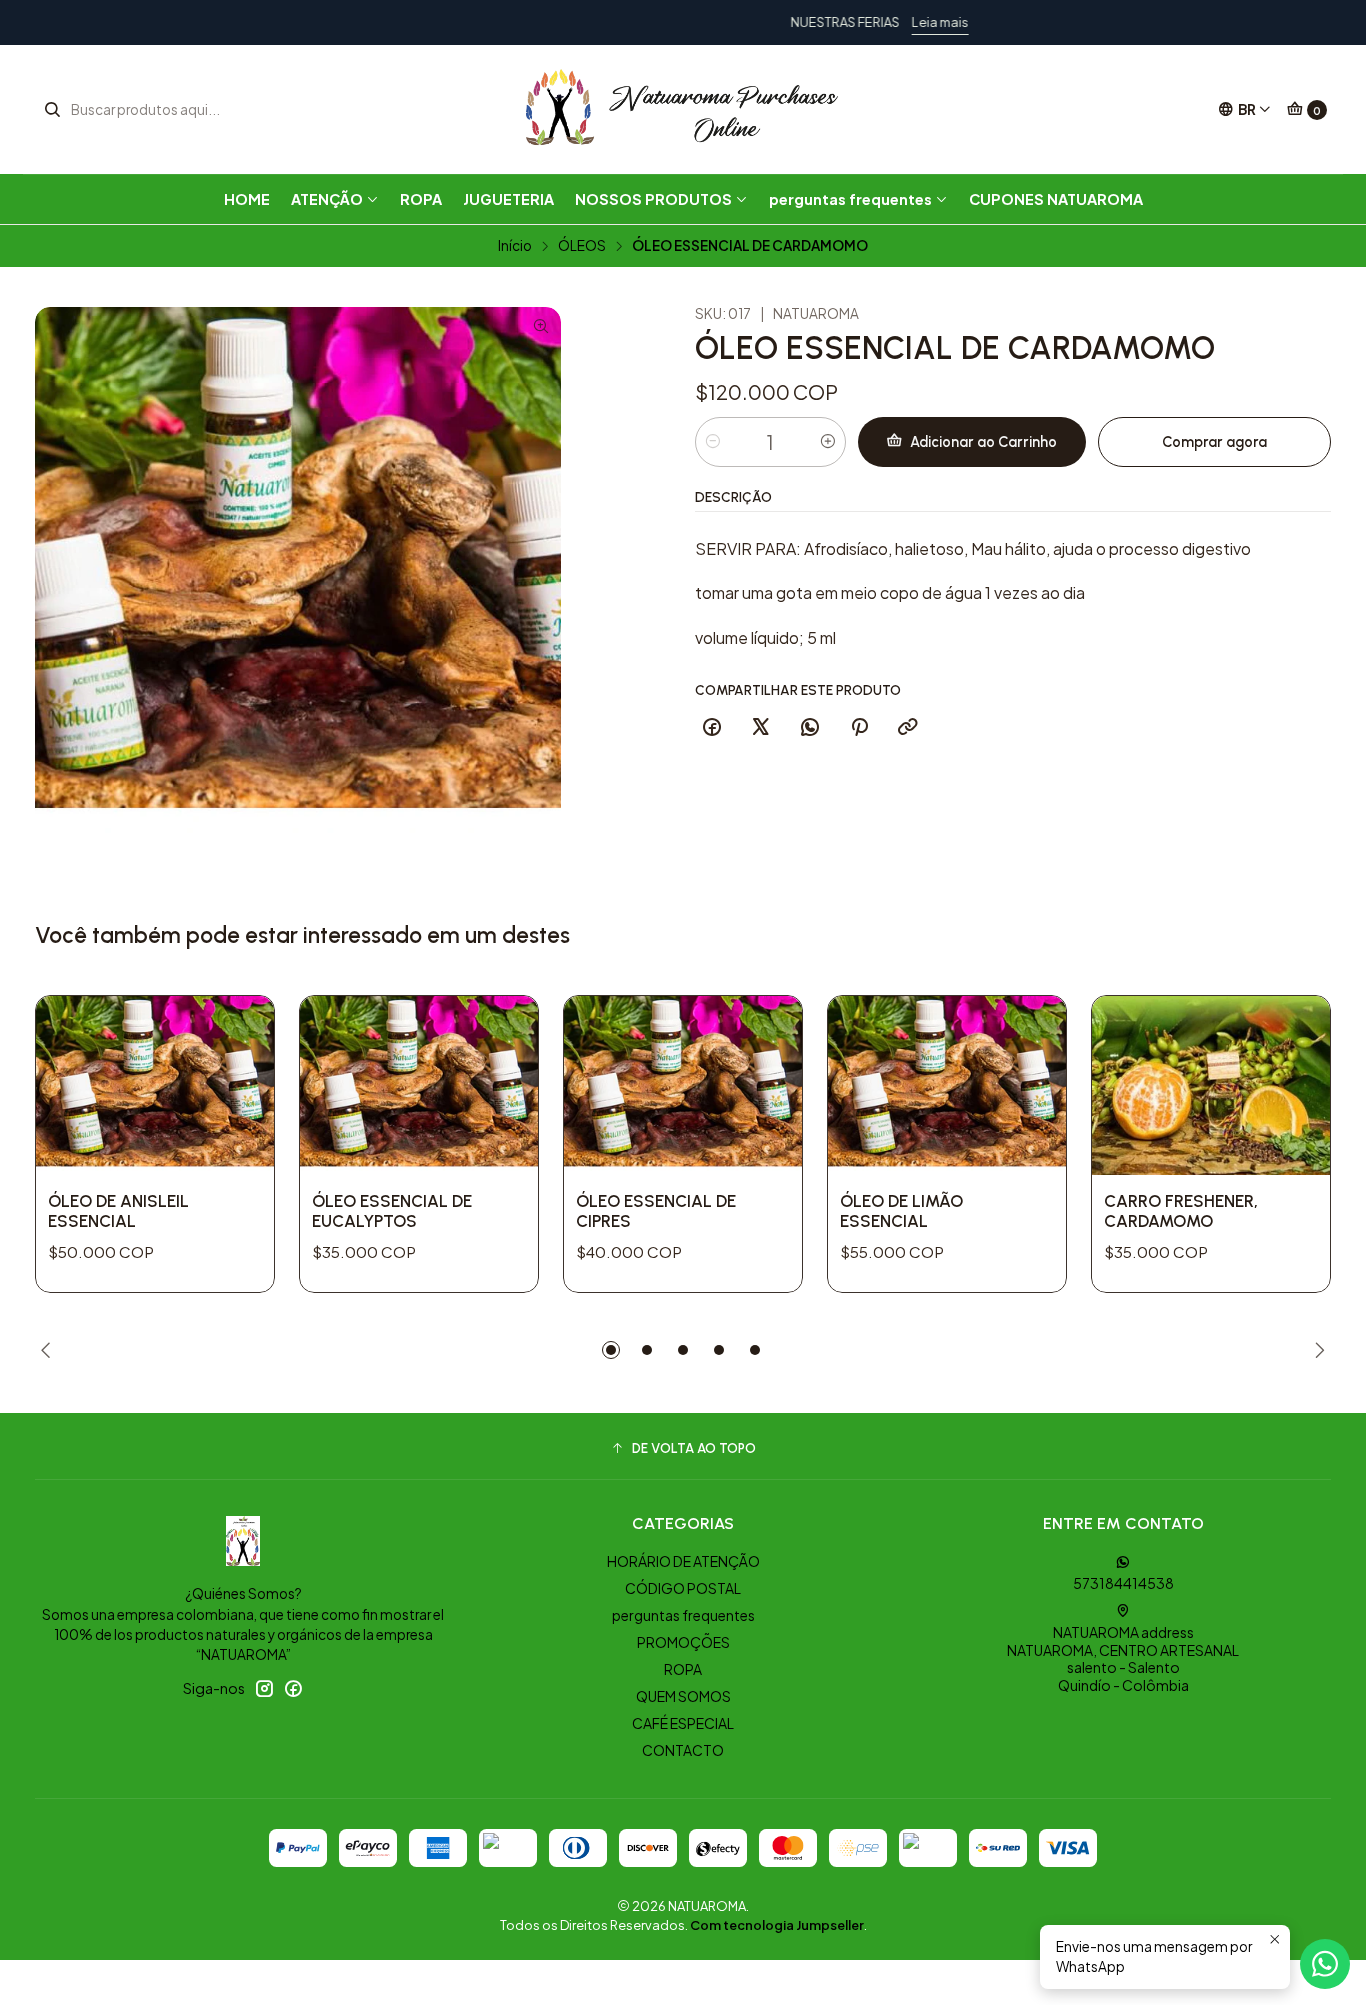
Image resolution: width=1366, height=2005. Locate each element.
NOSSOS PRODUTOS (653, 199)
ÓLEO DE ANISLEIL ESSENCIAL (118, 1211)
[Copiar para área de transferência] (908, 728)
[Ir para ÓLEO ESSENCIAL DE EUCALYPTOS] (419, 1085)
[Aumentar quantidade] (828, 442)
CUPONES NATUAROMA (1056, 199)
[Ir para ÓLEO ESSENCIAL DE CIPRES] (683, 1085)
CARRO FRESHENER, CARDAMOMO (1181, 1211)
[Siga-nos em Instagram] (264, 1688)
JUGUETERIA (508, 199)
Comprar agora (1214, 442)
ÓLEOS (582, 246)
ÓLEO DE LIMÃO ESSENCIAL (901, 1211)
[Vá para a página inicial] (682, 109)
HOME (247, 199)
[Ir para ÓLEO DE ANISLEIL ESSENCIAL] (155, 1085)
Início (515, 246)
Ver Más (771, 22)
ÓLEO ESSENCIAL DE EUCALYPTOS (392, 1211)
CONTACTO (683, 1750)
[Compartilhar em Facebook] (712, 728)
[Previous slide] (50, 1350)
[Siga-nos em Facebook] (293, 1688)
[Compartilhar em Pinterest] (859, 728)
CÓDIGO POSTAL (683, 1588)
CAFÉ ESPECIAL (683, 1723)
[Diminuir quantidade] (713, 442)
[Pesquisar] (52, 110)
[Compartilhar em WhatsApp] (810, 728)
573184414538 (1123, 1583)
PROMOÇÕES (683, 1642)
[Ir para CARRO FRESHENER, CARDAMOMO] (1211, 1085)
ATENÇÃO (327, 199)
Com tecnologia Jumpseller (777, 1925)
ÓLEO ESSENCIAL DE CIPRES (656, 1211)
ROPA (421, 199)
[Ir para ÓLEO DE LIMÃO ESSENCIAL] (947, 1085)
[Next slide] (1316, 1350)
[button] (611, 1350)
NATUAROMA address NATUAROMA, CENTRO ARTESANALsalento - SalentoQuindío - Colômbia (1123, 1658)
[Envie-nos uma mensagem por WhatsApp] (1325, 1964)
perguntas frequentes (850, 199)
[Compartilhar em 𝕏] (761, 728)
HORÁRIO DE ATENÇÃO (683, 1561)
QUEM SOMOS (683, 1696)
